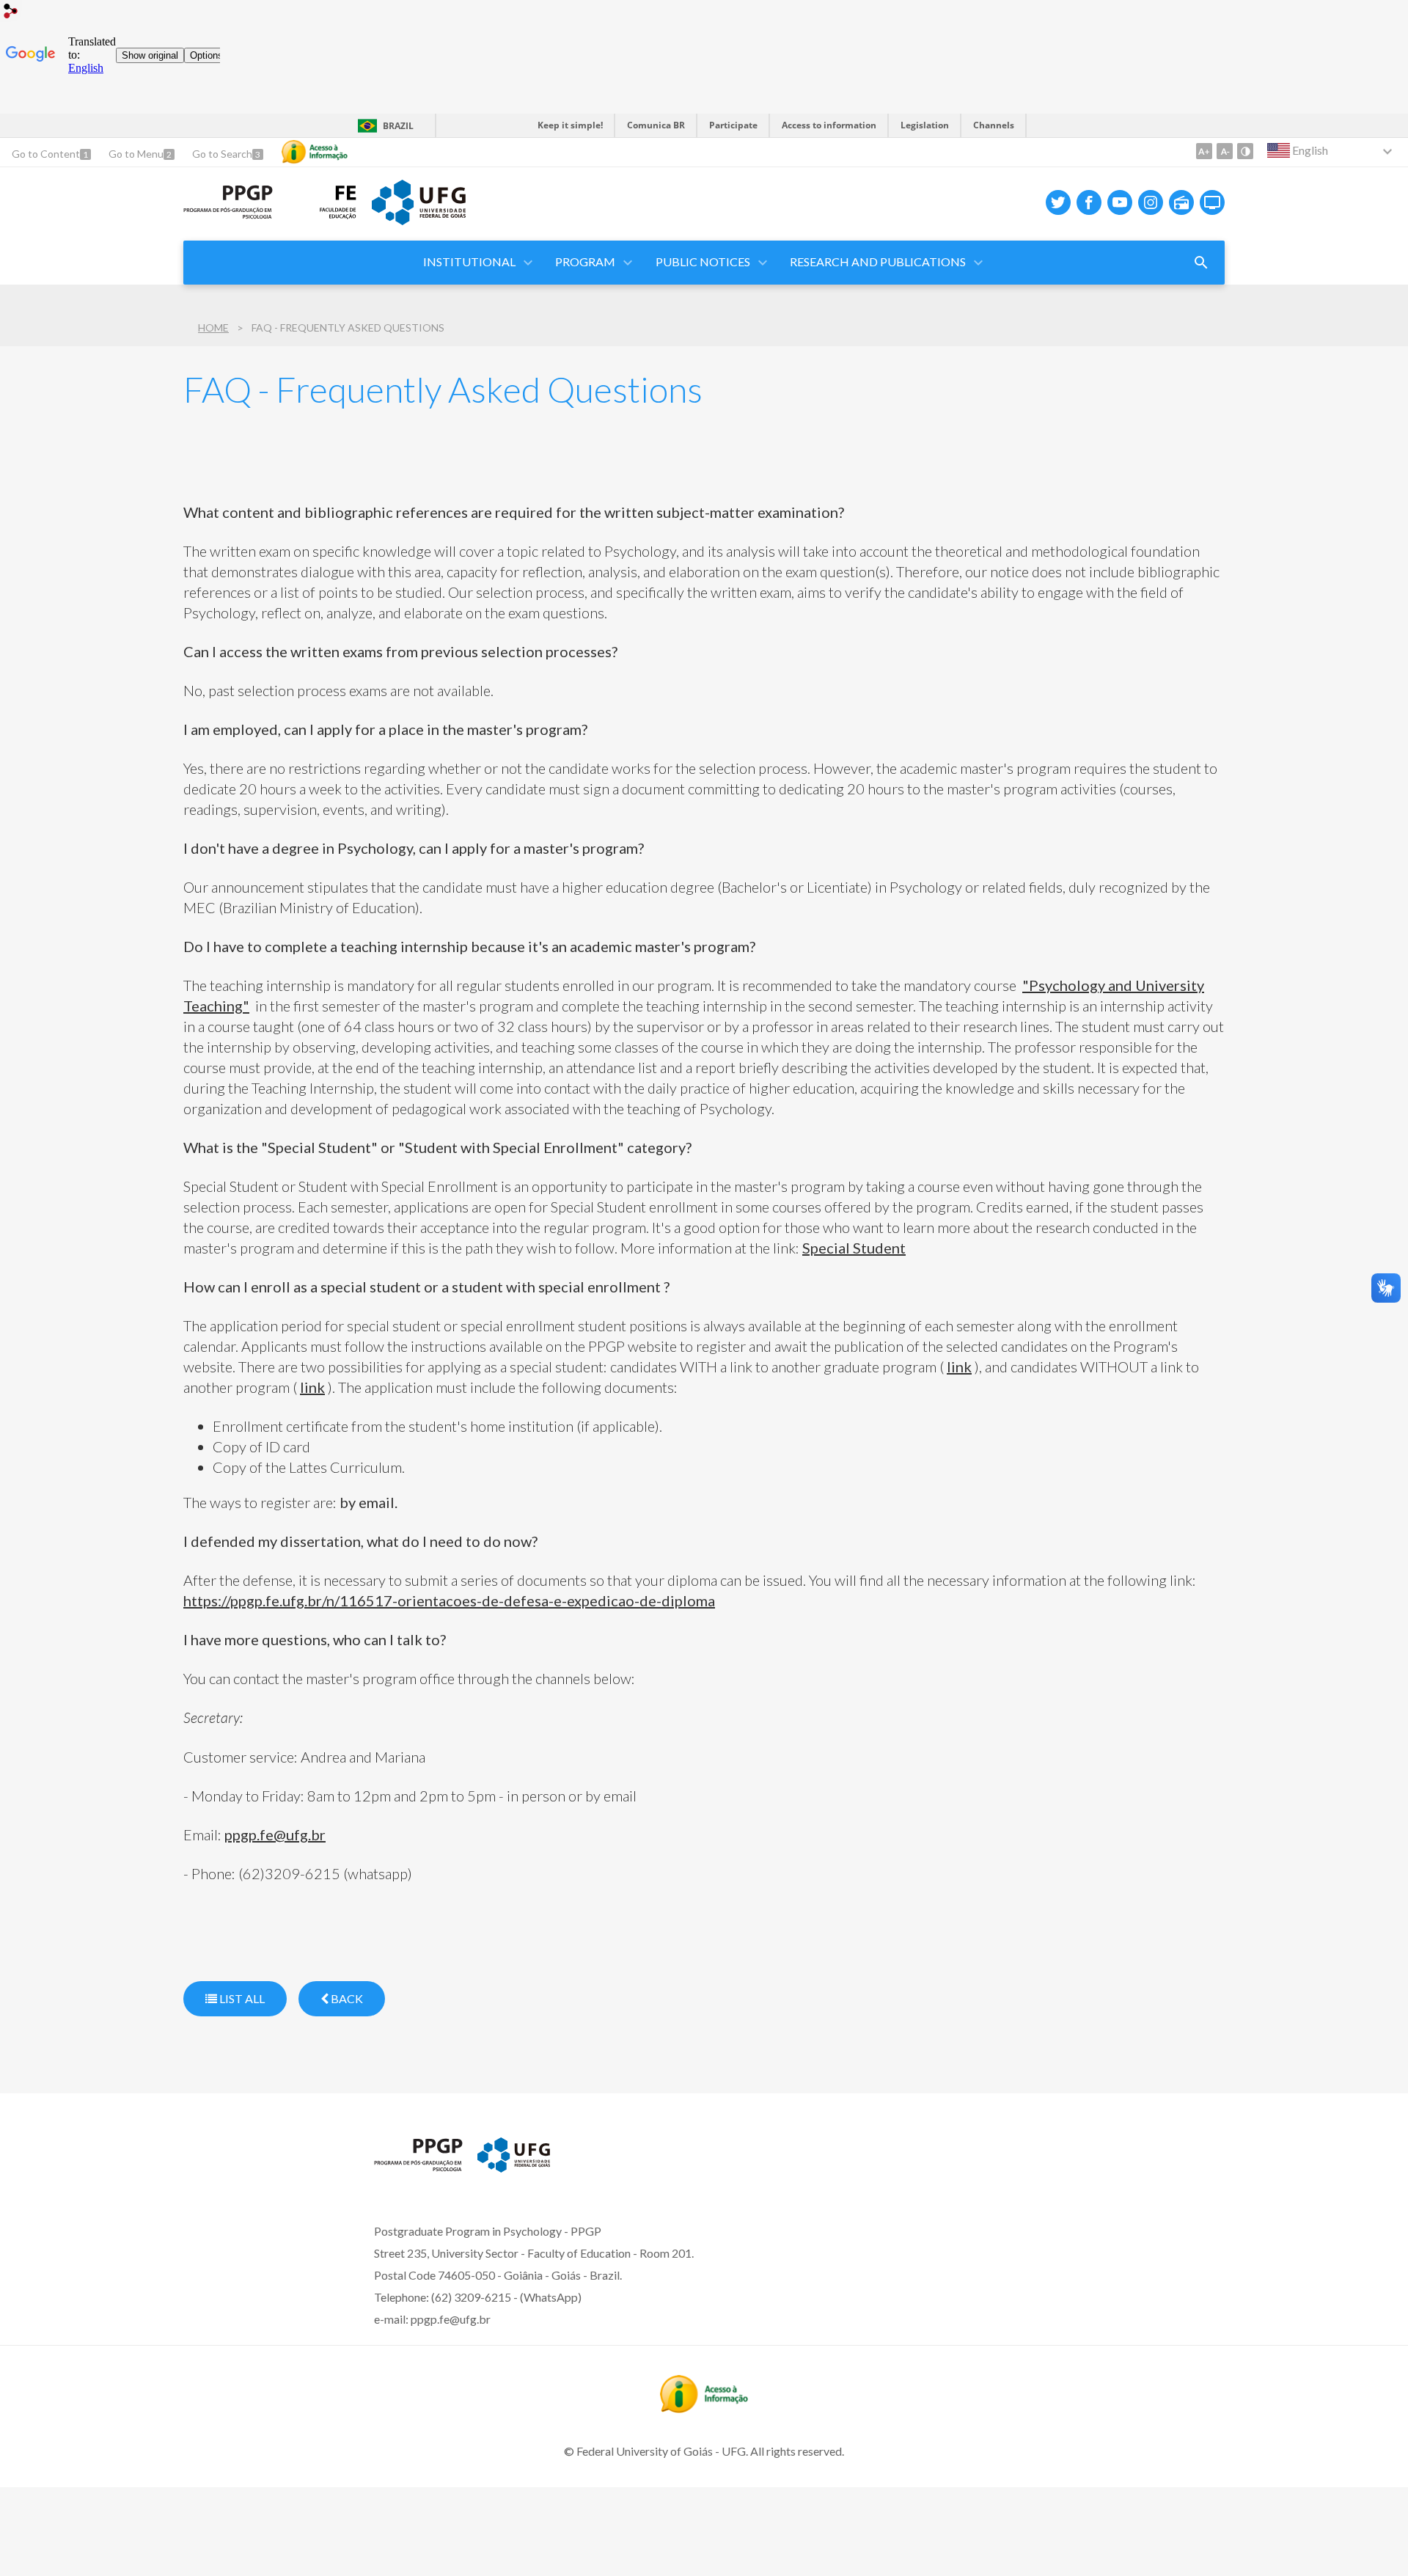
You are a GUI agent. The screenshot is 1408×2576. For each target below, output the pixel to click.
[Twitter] (1058, 202)
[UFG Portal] (419, 220)
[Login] (11, 13)
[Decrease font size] (1225, 151)
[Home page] (228, 214)
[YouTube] (1120, 202)
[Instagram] (1151, 202)
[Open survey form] (1201, 263)
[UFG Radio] (1181, 202)
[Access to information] (315, 152)
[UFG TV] (1212, 202)
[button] (470, 263)
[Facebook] (1089, 202)
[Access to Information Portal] (704, 2408)
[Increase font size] (1204, 151)
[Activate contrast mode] (1245, 151)
